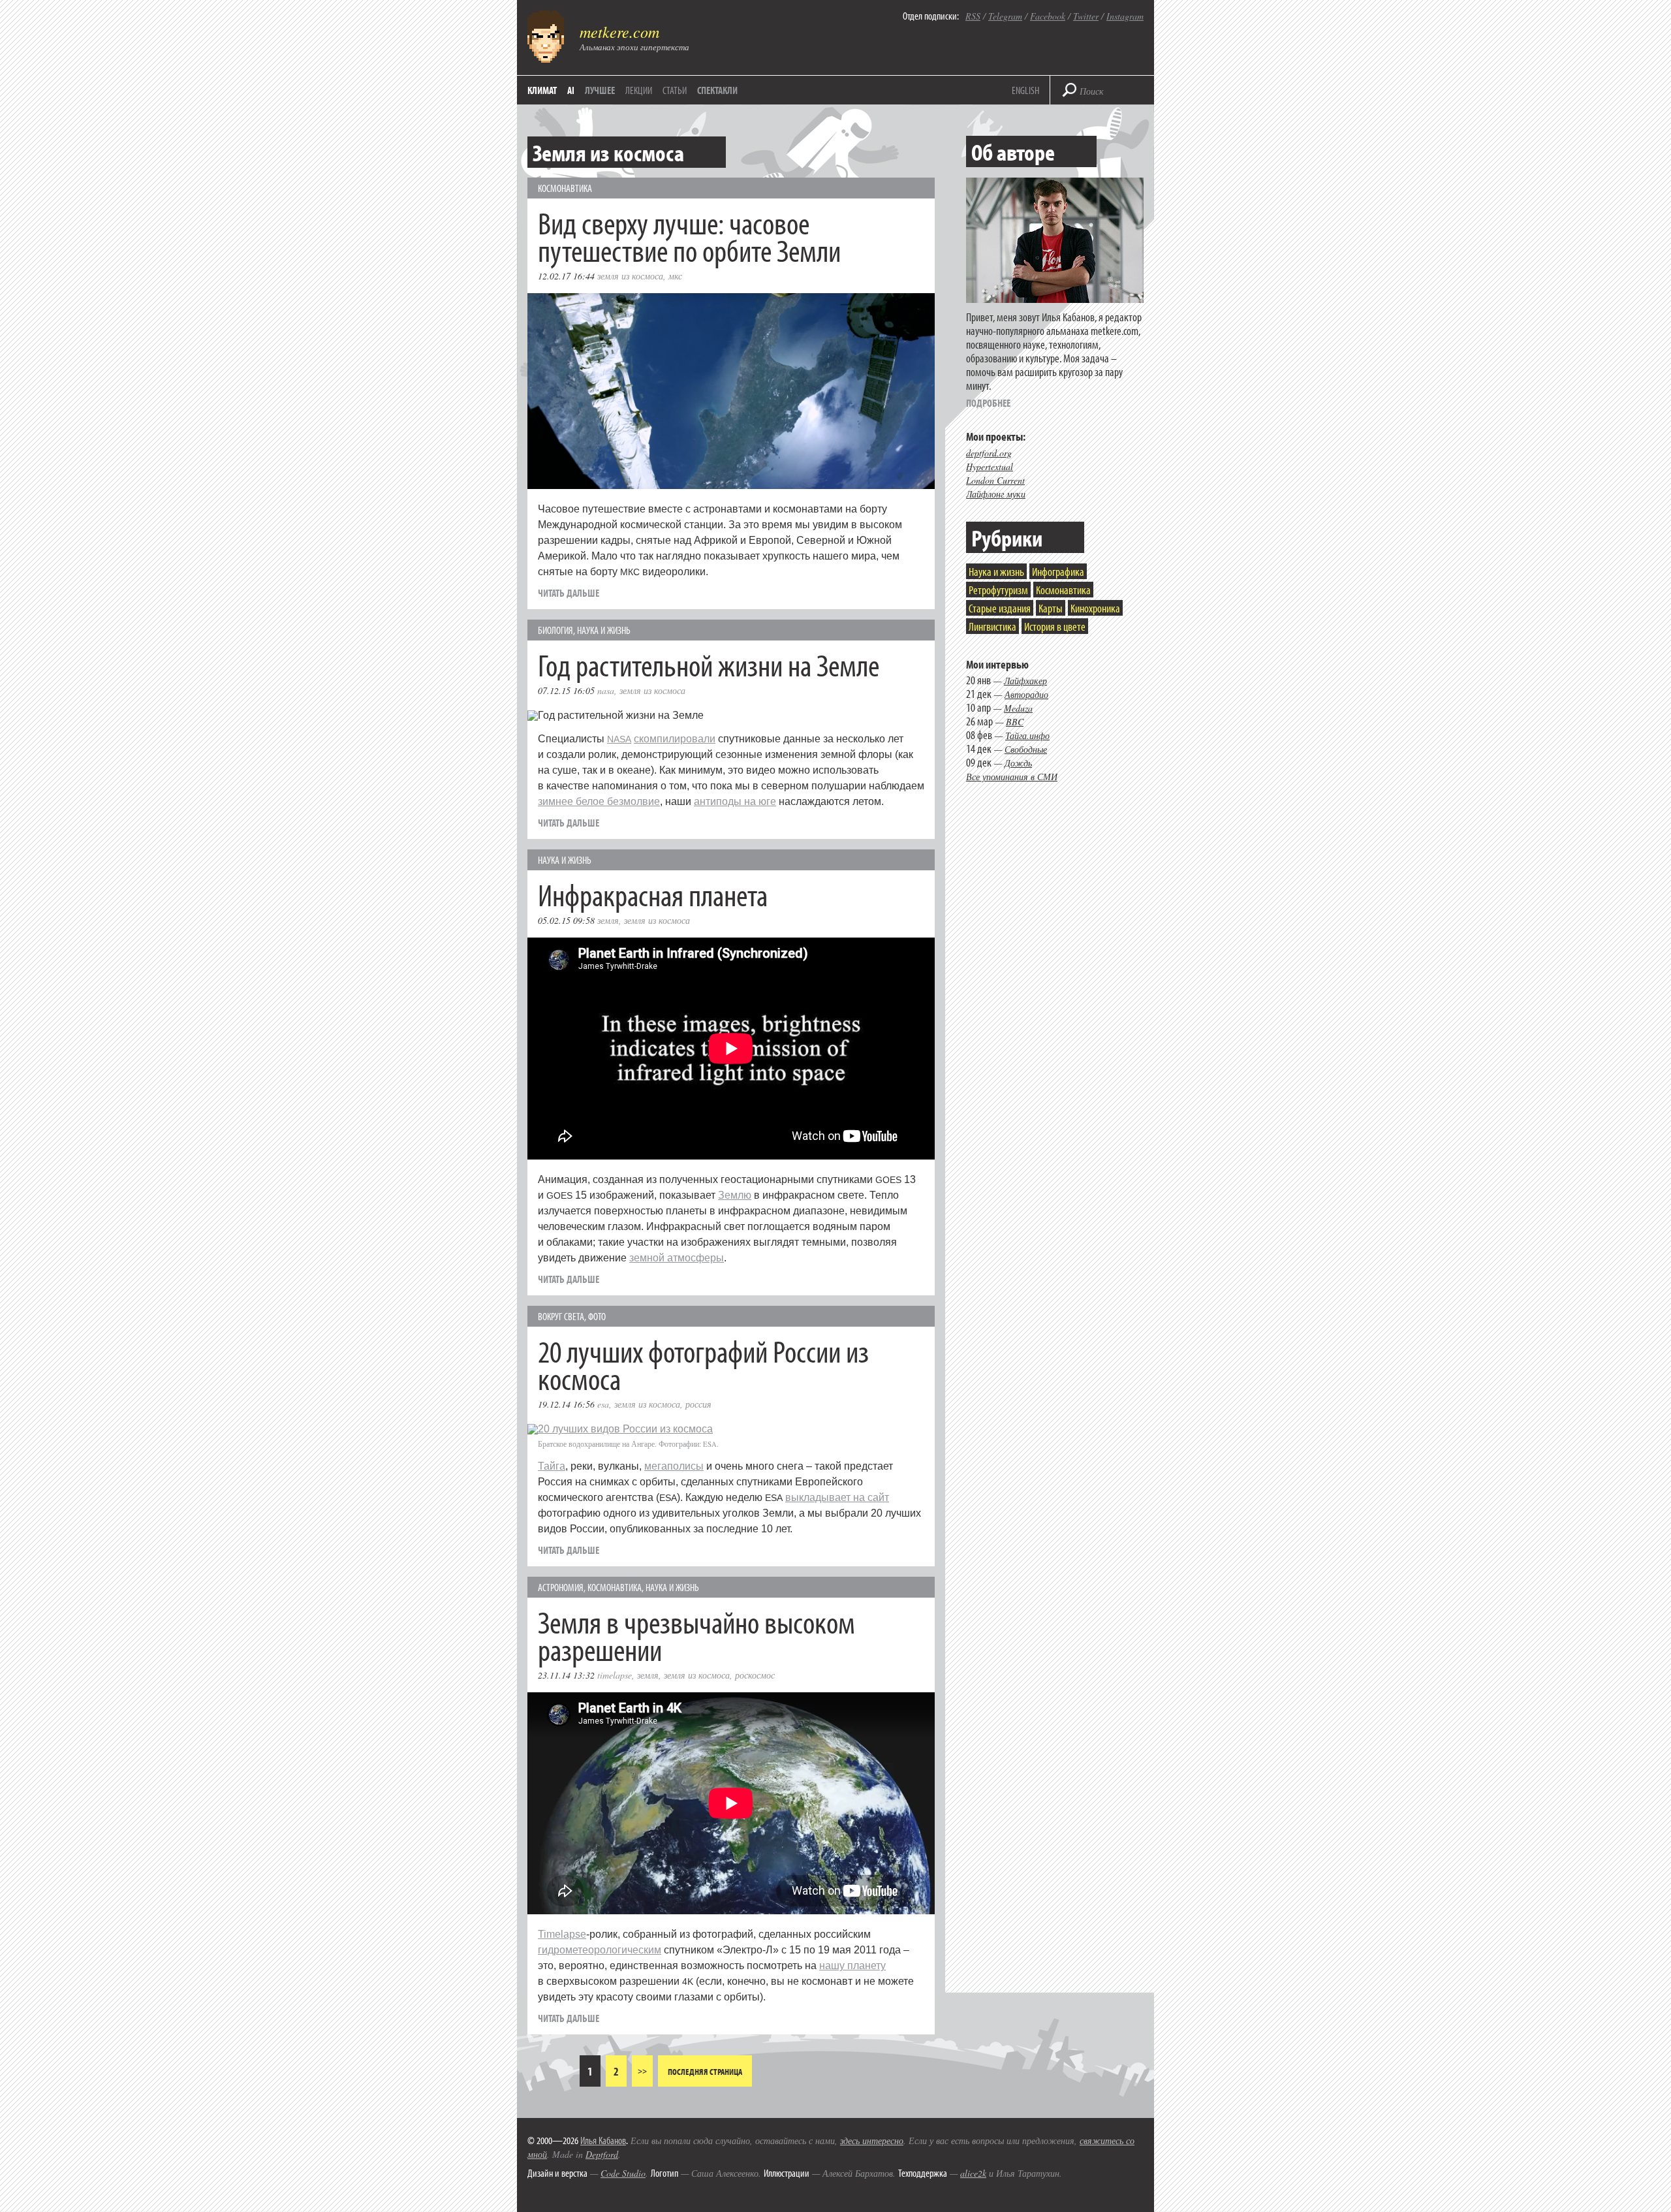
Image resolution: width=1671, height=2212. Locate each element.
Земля (608, 920)
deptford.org (989, 453)
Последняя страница (705, 2072)
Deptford (602, 2154)
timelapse (615, 1675)
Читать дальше (569, 593)
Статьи (675, 90)
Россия (698, 1404)
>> (642, 2071)
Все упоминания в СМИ (1012, 777)
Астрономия (561, 1587)
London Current (995, 480)
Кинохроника (1095, 608)
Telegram (1005, 16)
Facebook (1048, 16)
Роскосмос (755, 1675)
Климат (542, 90)
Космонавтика (565, 188)
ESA (603, 1404)
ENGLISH (1025, 90)
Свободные (1026, 749)
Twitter (1086, 16)
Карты (1051, 608)
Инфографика (1058, 572)
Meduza (1018, 708)
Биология (555, 630)
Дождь (1018, 763)
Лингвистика (992, 626)
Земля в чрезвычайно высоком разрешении (696, 1635)
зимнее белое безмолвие (599, 801)
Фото (597, 1316)
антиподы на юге (735, 801)
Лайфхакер (1025, 681)
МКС (675, 276)
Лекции (639, 90)
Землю (735, 1195)
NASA (606, 690)
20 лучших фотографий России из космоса (703, 1364)
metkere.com (619, 31)
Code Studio (623, 2173)
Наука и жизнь (604, 630)
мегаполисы (674, 1466)
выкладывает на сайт (837, 1497)
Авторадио (1026, 694)
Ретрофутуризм (998, 590)
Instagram (1125, 16)
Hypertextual (990, 466)
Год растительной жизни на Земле (709, 664)
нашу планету (852, 1966)
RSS (973, 16)
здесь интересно (872, 2141)
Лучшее (600, 90)
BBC (1015, 722)
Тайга (552, 1466)
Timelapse (562, 1934)
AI (571, 90)
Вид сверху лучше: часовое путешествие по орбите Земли (689, 236)
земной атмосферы (677, 1258)
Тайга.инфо (1027, 735)
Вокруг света (561, 1316)
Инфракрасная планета (653, 894)
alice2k (973, 2173)
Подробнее (988, 403)
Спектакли (717, 90)
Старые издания (1000, 608)
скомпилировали (675, 739)
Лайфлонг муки (996, 494)
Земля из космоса (630, 276)
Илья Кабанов (603, 2140)
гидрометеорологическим (600, 1950)
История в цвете (1055, 626)
